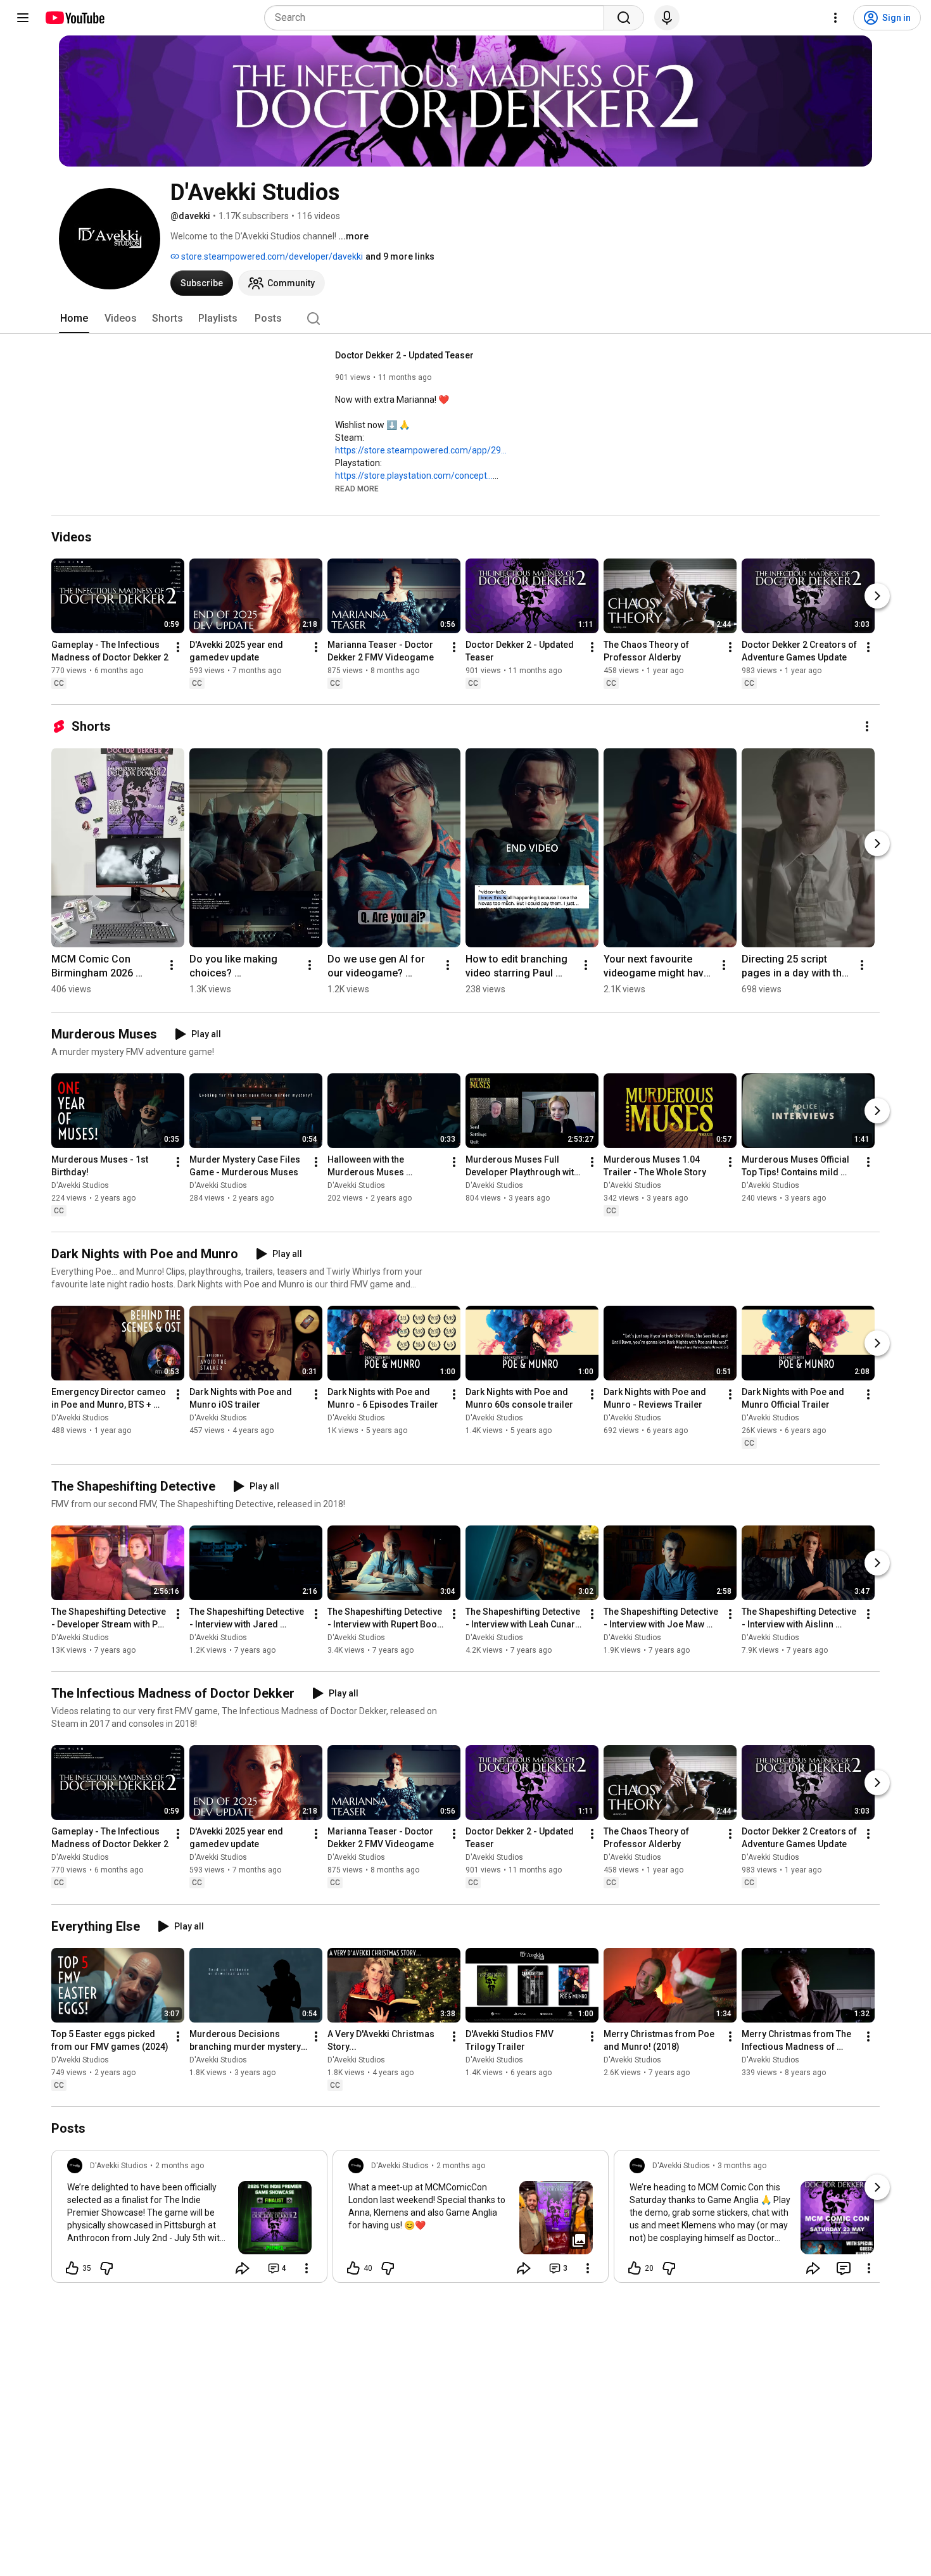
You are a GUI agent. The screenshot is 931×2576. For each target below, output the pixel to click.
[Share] (243, 2268)
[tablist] (465, 319)
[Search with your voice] (667, 18)
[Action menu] (307, 2268)
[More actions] (178, 647)
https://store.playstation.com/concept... (414, 476)
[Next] (877, 596)
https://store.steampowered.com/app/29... (421, 450)
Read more (357, 489)
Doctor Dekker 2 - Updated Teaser (404, 355)
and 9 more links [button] (400, 256)
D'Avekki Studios (80, 1185)
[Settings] (835, 18)
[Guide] (23, 18)
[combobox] (438, 18)
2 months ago (180, 2166)
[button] (357, 488)
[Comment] (844, 2268)
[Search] (624, 18)
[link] (189, 2220)
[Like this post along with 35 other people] (72, 2268)
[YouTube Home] (74, 18)
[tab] (74, 319)
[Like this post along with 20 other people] (635, 2268)
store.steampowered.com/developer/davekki (271, 256)
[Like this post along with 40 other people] (353, 2268)
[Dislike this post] (106, 2268)
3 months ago (742, 2166)
